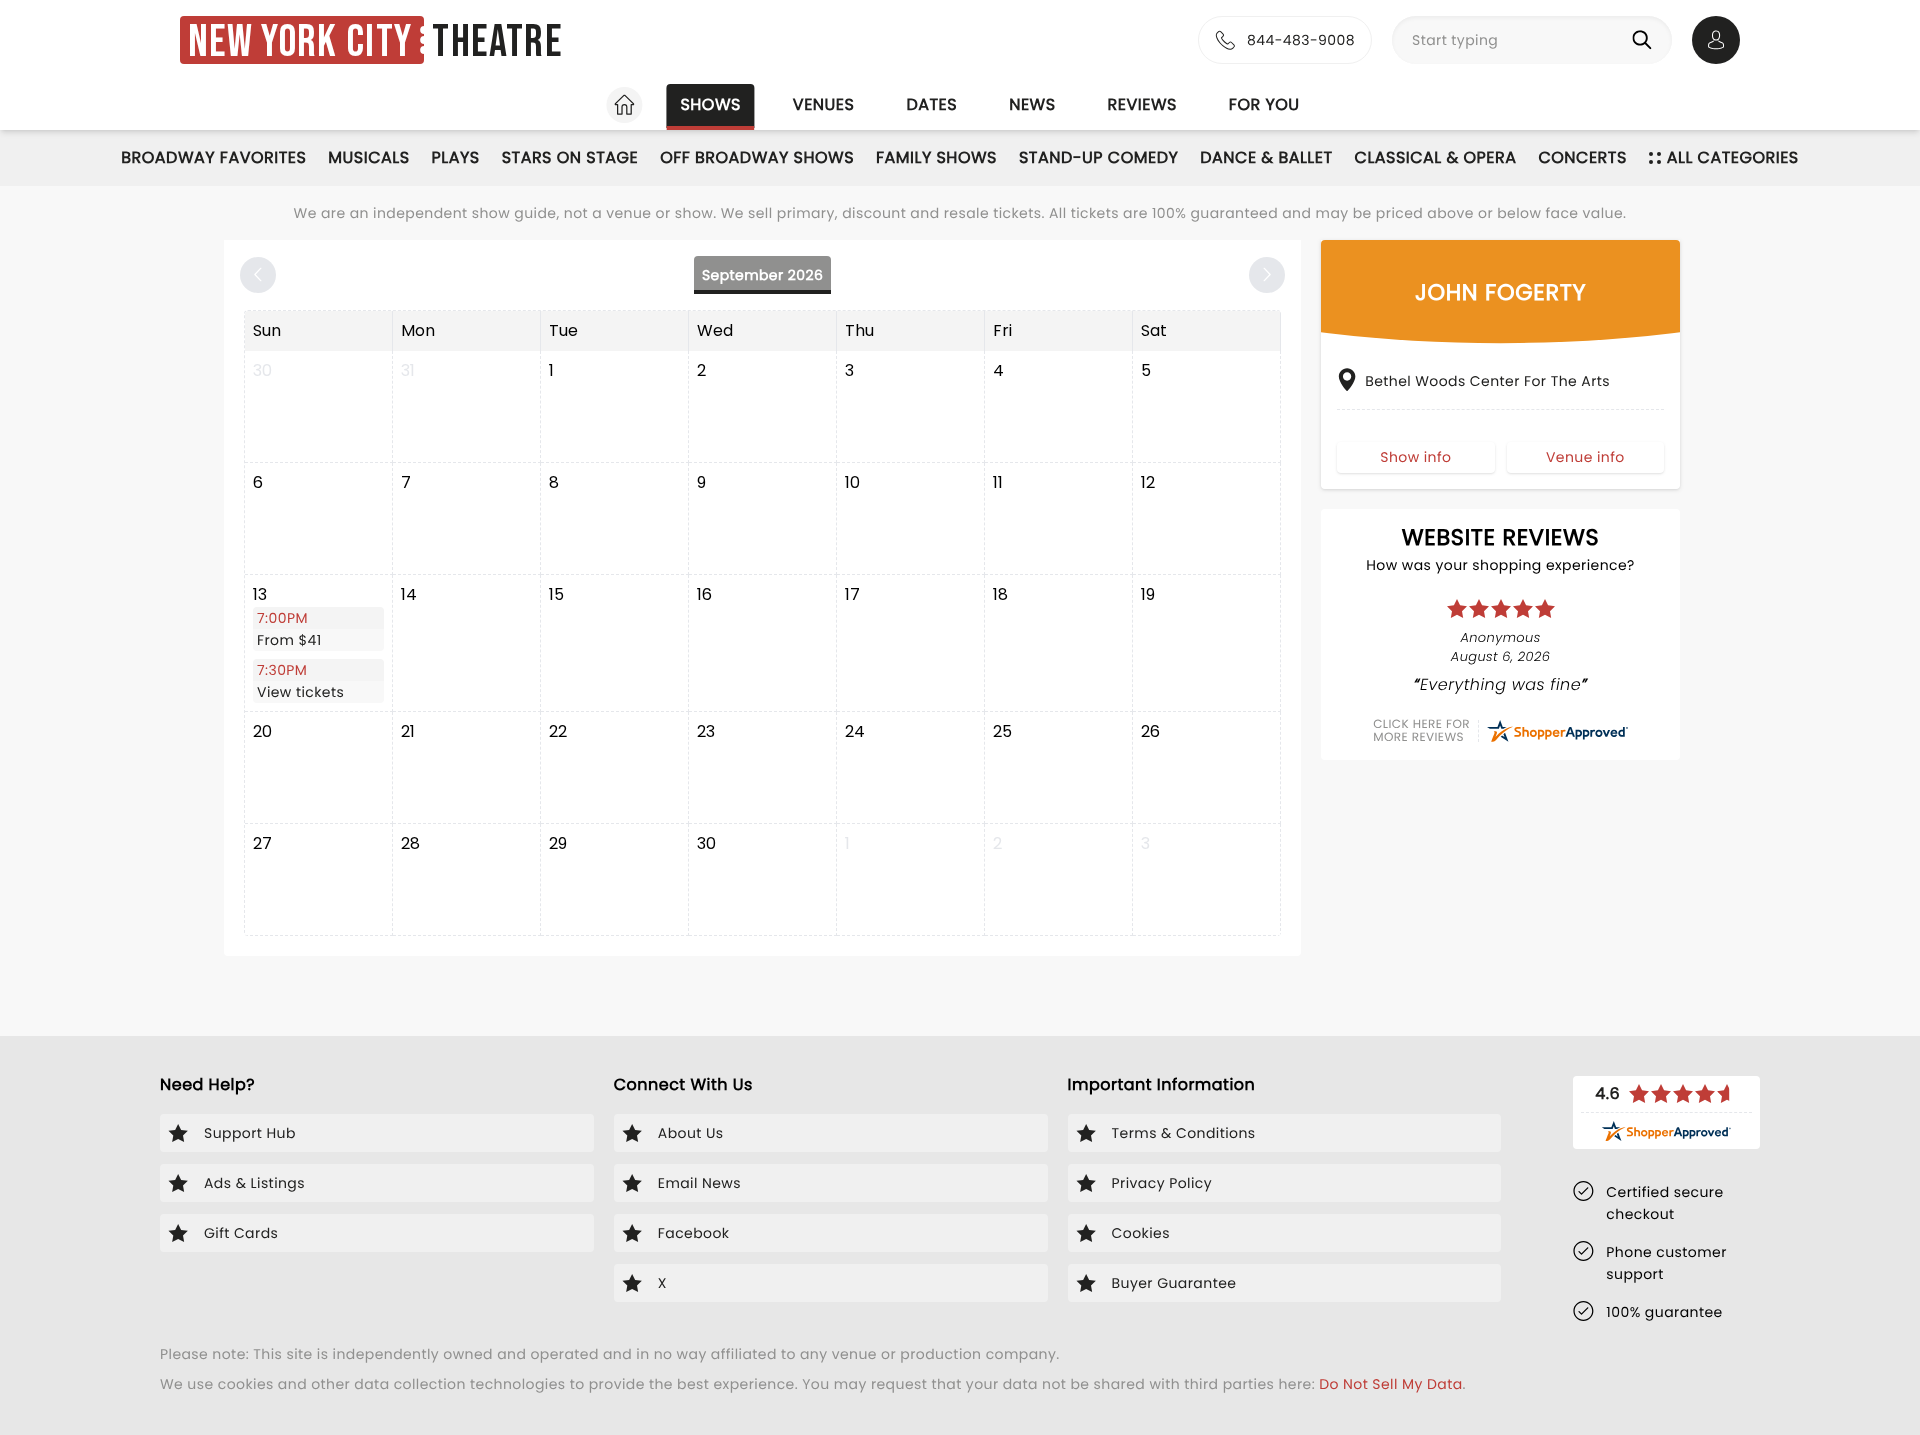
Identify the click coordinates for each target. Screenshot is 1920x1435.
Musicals (368, 157)
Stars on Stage (570, 157)
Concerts (1582, 157)
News (1032, 104)
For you (1264, 104)
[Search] (1646, 40)
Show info (1415, 456)
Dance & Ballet (1266, 157)
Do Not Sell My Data (1390, 1384)
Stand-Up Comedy (1098, 157)
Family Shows (936, 157)
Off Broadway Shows (757, 157)
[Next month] (1267, 275)
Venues (824, 104)
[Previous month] (258, 275)
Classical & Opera (1436, 157)
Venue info (1585, 456)
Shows (710, 104)
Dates (931, 104)
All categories (1733, 157)
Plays (456, 157)
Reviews (1142, 104)
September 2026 (762, 275)
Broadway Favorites (213, 157)
